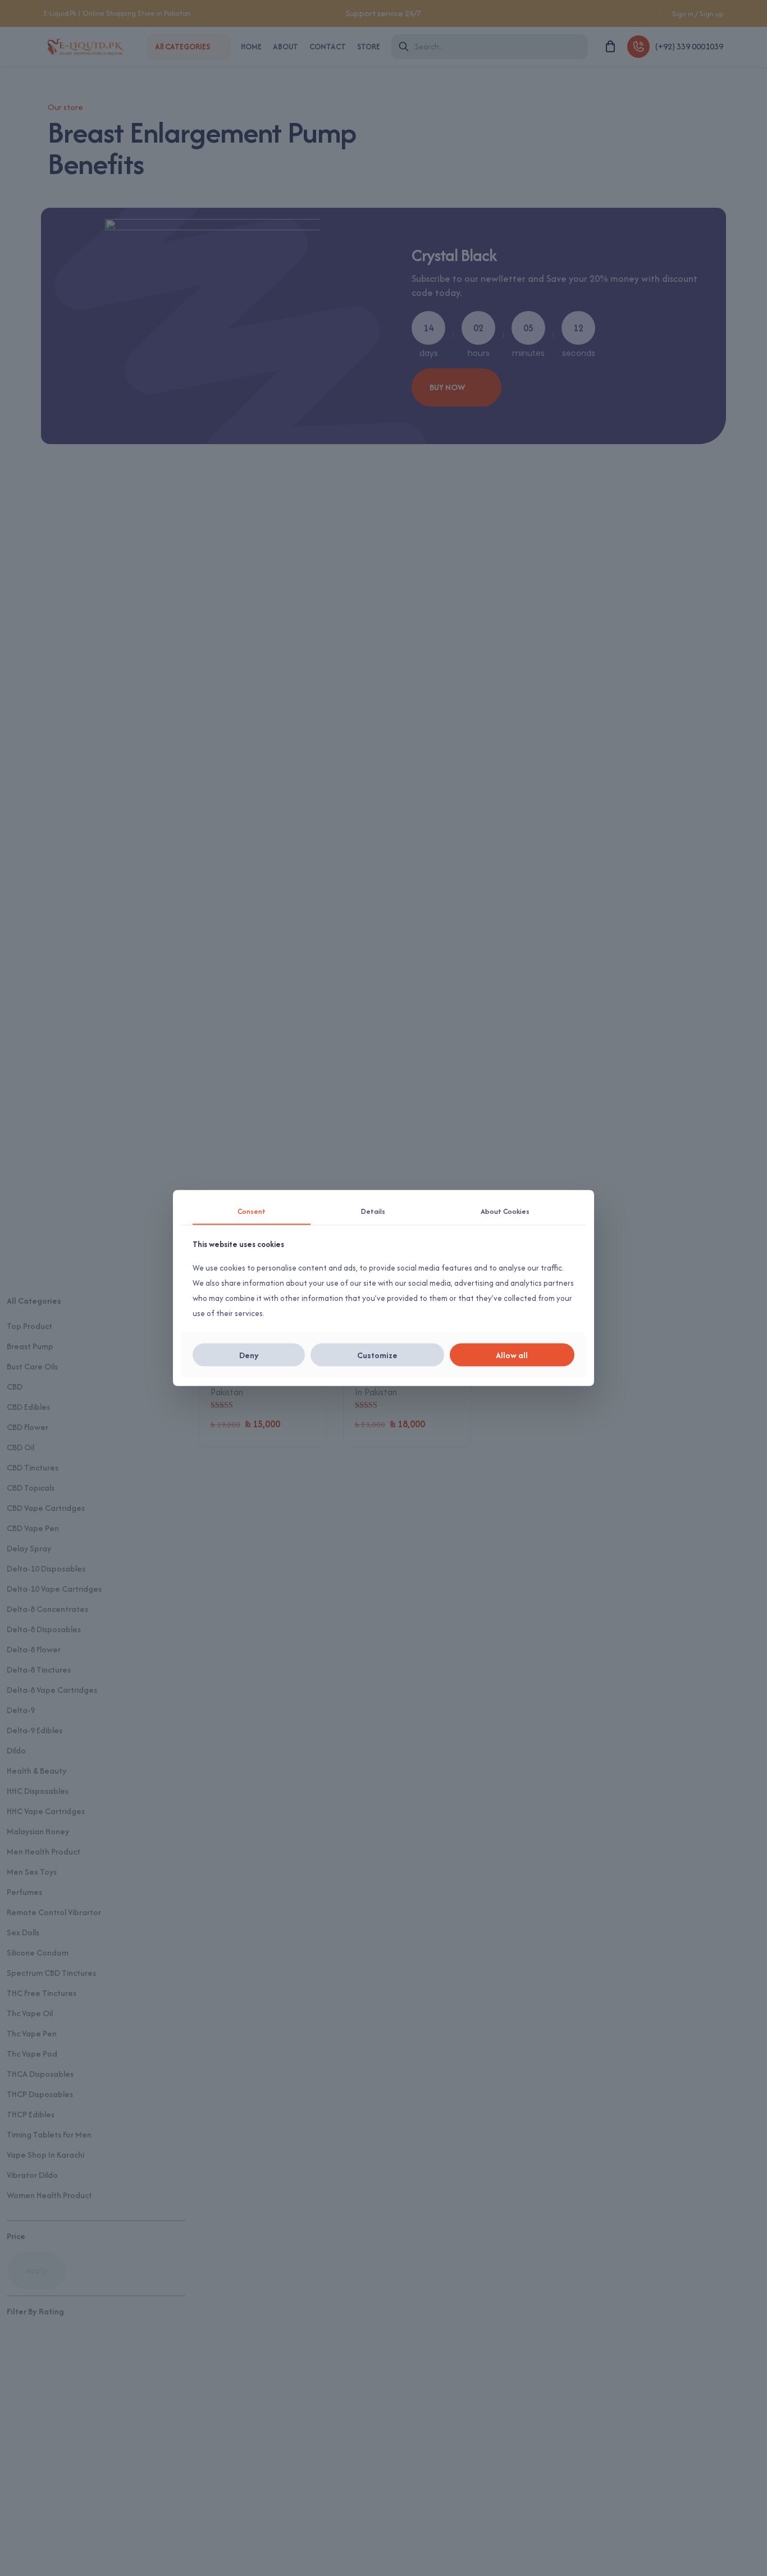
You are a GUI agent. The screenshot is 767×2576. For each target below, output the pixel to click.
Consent (252, 1211)
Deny (249, 1355)
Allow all (512, 1355)
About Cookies (505, 1211)
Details (373, 1211)
